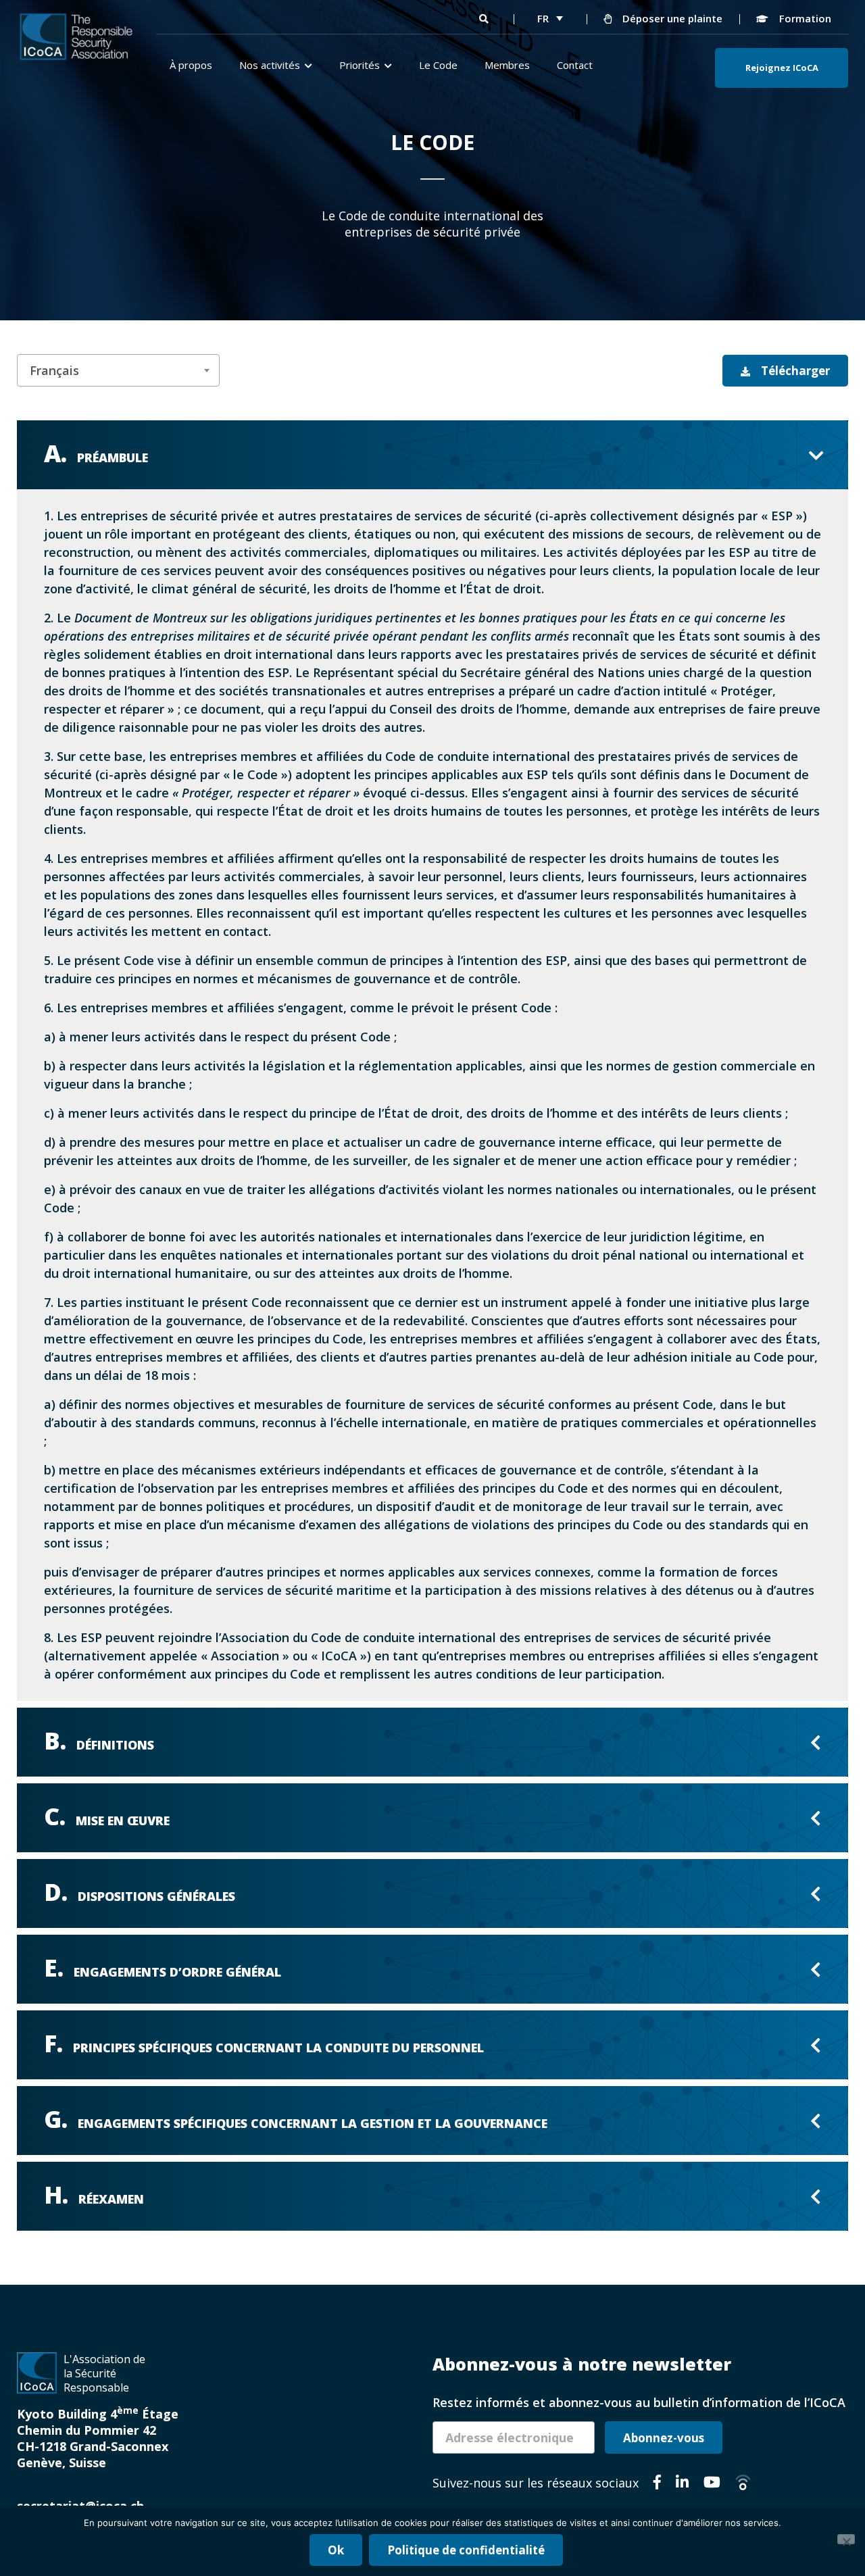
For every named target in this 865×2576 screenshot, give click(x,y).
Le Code (438, 65)
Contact (575, 65)
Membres (507, 65)
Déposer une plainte (671, 18)
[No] (846, 2539)
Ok (336, 2550)
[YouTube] (712, 2484)
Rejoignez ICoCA (782, 68)
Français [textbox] (54, 370)
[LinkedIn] (682, 2484)
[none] (550, 18)
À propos (191, 65)
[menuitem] (550, 18)
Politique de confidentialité (466, 2550)
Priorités (360, 65)
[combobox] (118, 370)
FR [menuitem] (543, 18)
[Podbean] (743, 2484)
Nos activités (270, 65)
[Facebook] (657, 2484)
